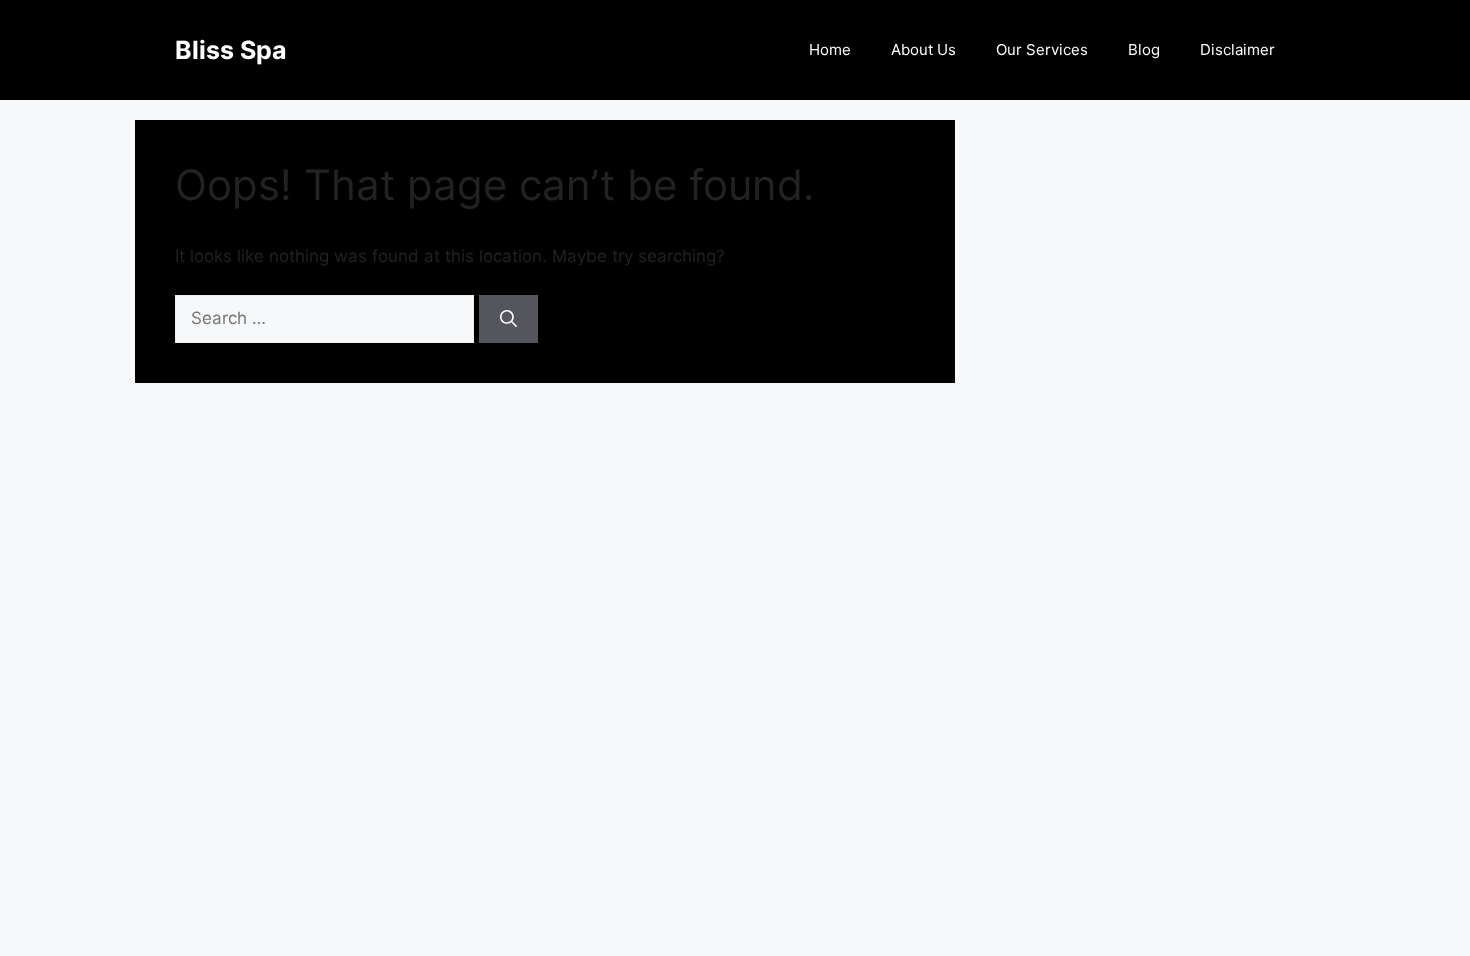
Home (830, 49)
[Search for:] (327, 318)
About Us (923, 49)
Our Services (1042, 49)
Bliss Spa (231, 50)
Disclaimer (1237, 49)
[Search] (508, 319)
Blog (1144, 49)
